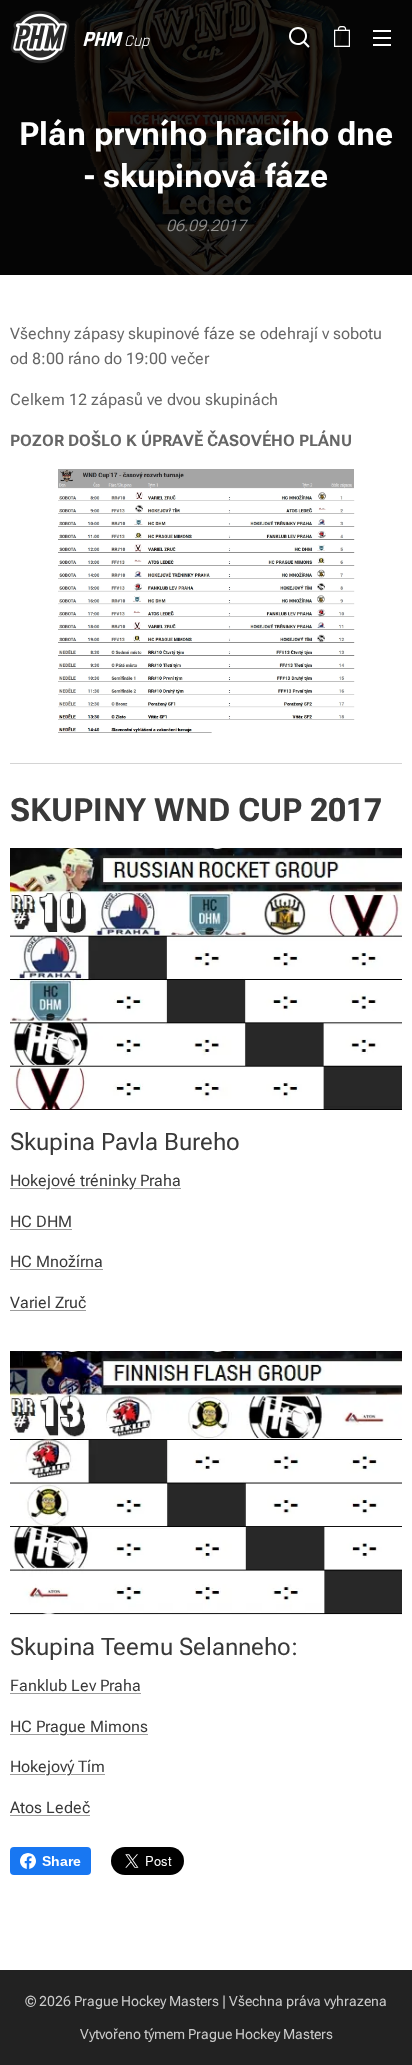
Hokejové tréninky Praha (95, 1180)
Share (61, 1861)
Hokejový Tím (57, 1766)
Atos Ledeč (50, 1807)
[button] (299, 37)
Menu (382, 37)
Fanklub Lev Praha (75, 1685)
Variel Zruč (48, 1302)
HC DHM (41, 1221)
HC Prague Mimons (79, 1726)
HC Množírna (56, 1261)
